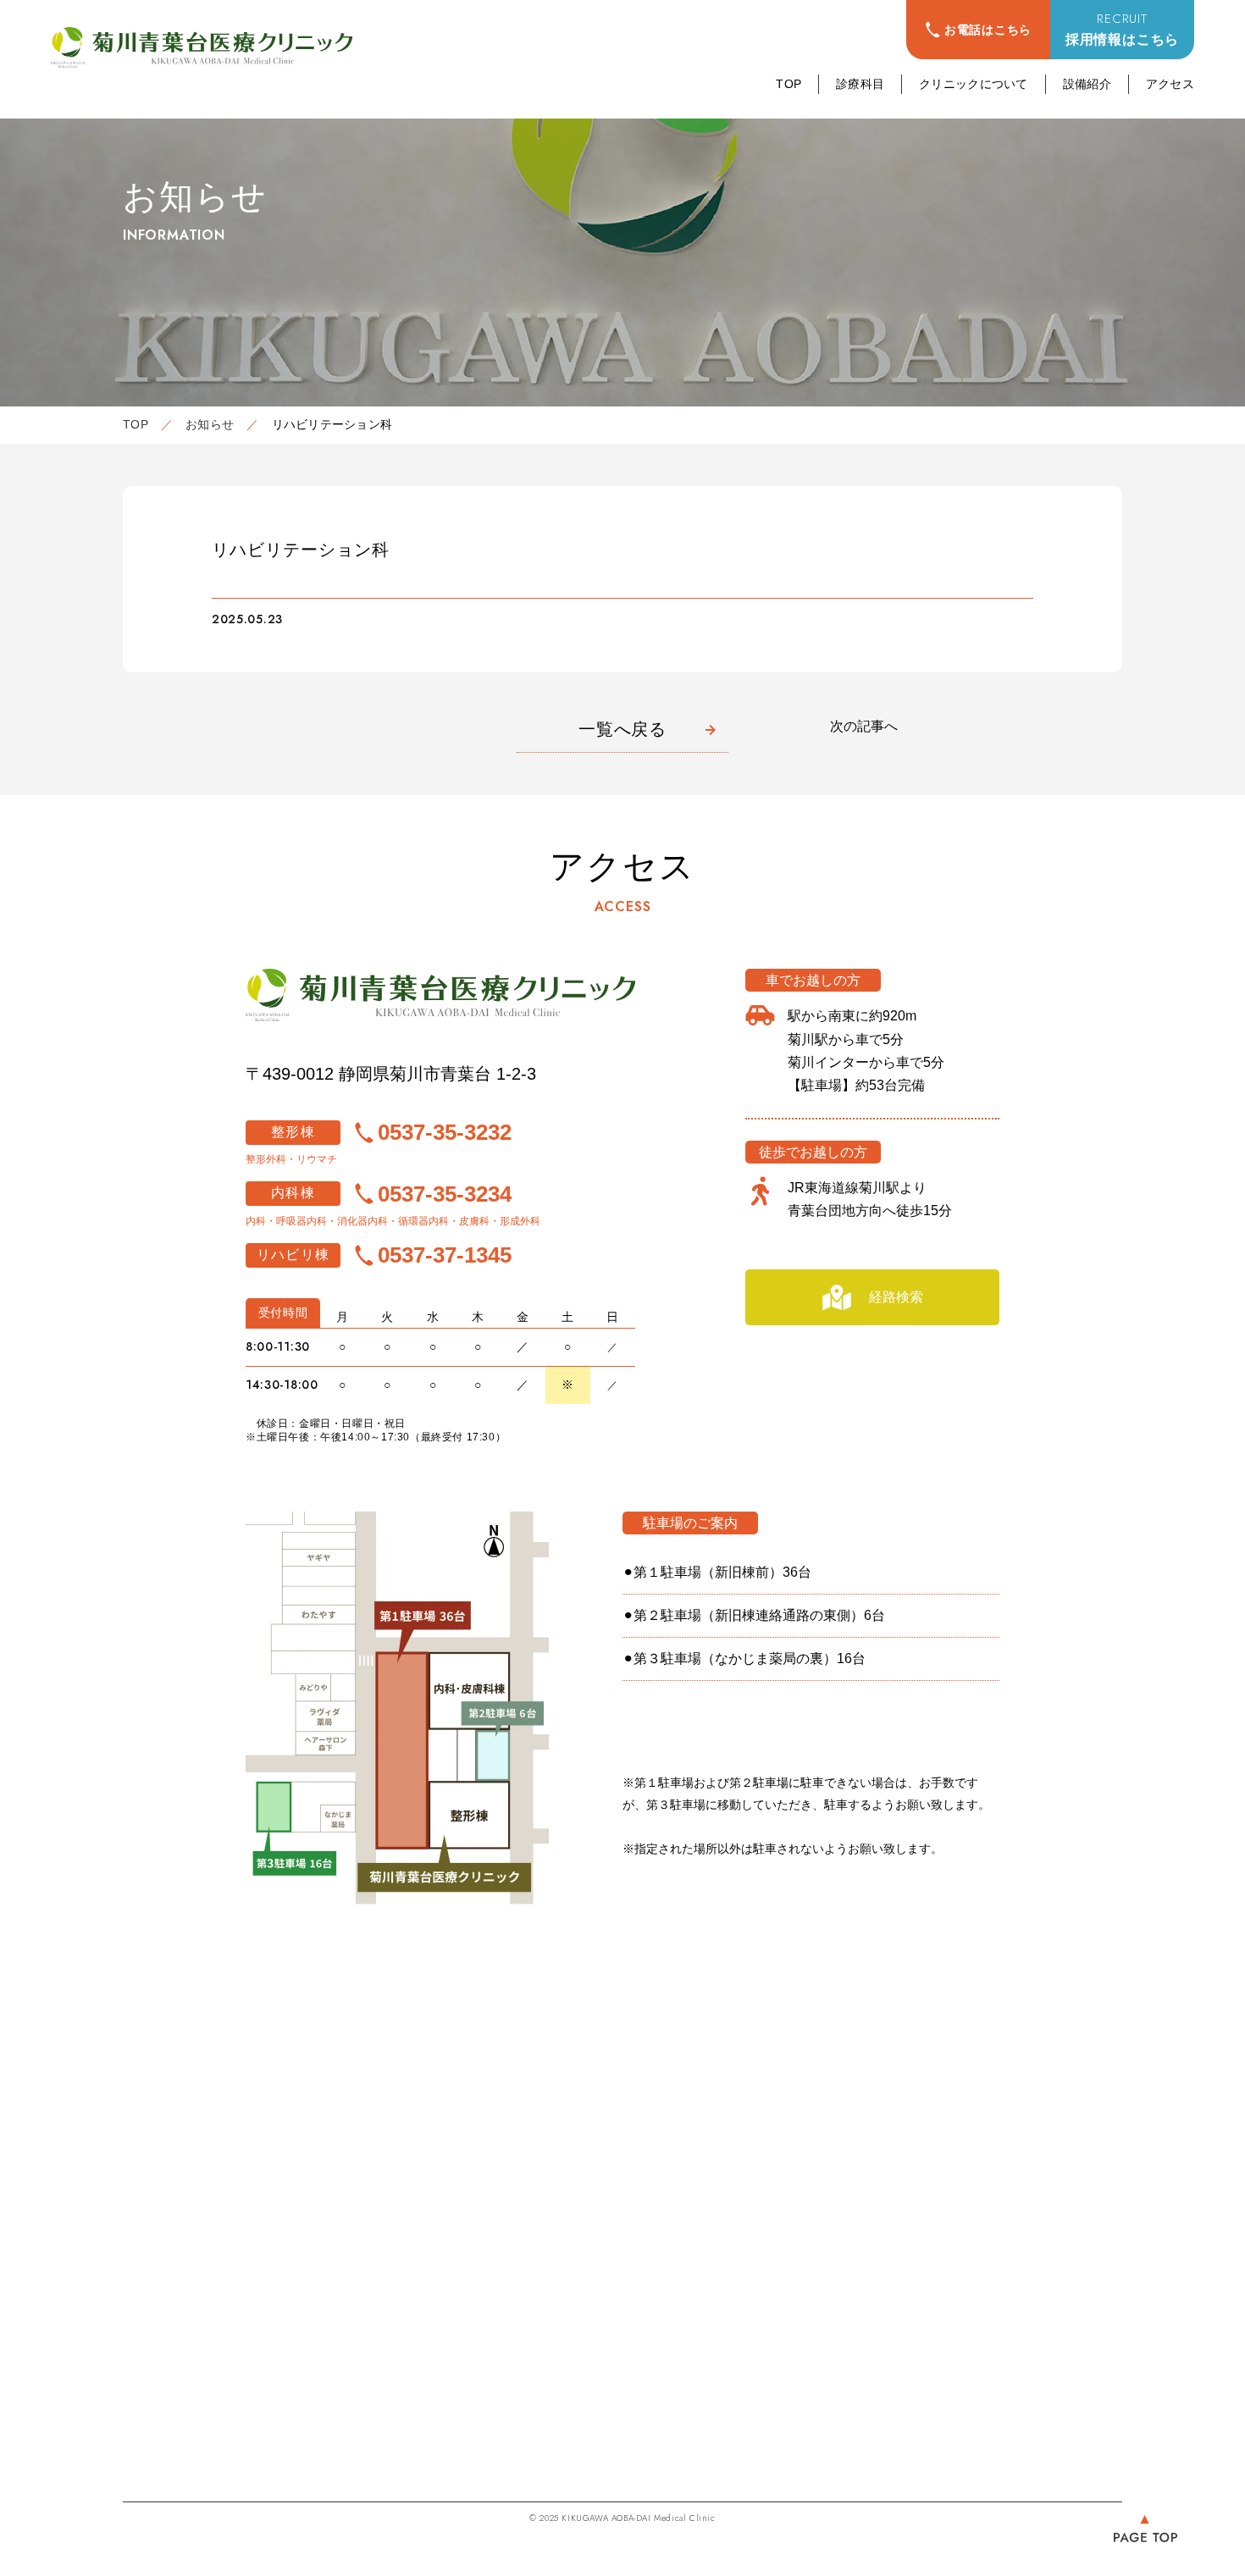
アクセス (1170, 84)
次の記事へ (864, 726)
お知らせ (210, 424)
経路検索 (896, 1297)
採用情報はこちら (1122, 28)
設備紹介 (1087, 84)
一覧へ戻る (622, 729)
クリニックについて (974, 84)
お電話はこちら (988, 30)
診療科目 (860, 84)
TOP (788, 84)
